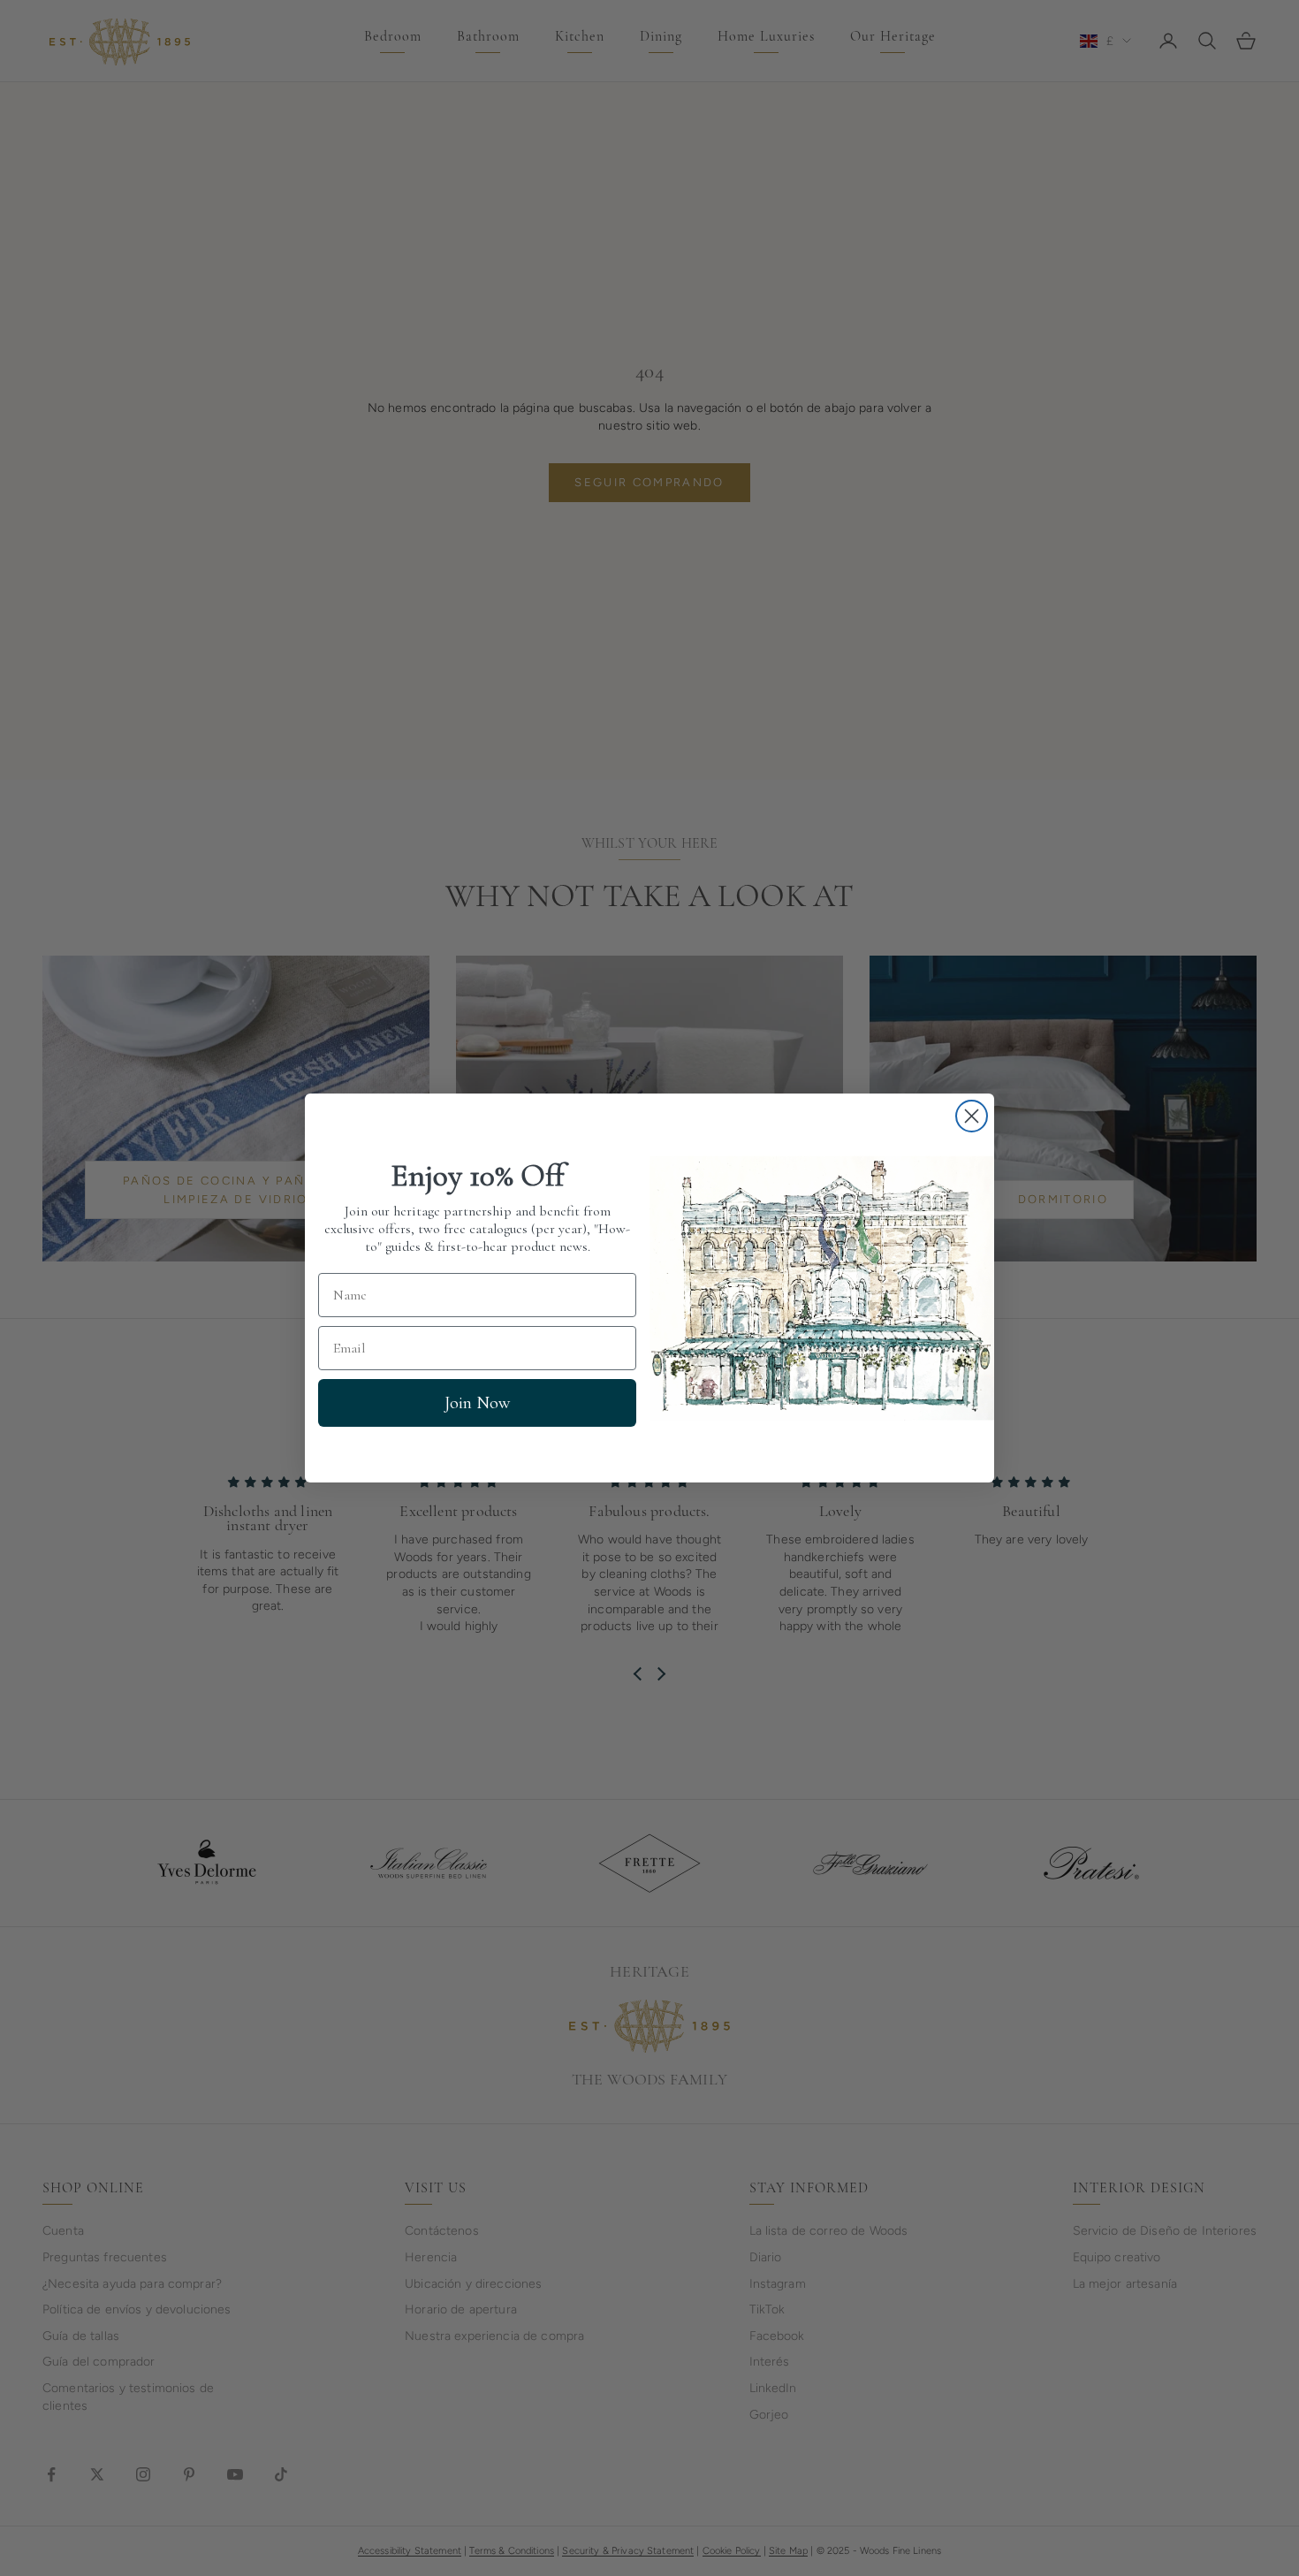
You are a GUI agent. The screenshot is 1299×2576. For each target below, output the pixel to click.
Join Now (477, 1403)
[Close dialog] (972, 1116)
